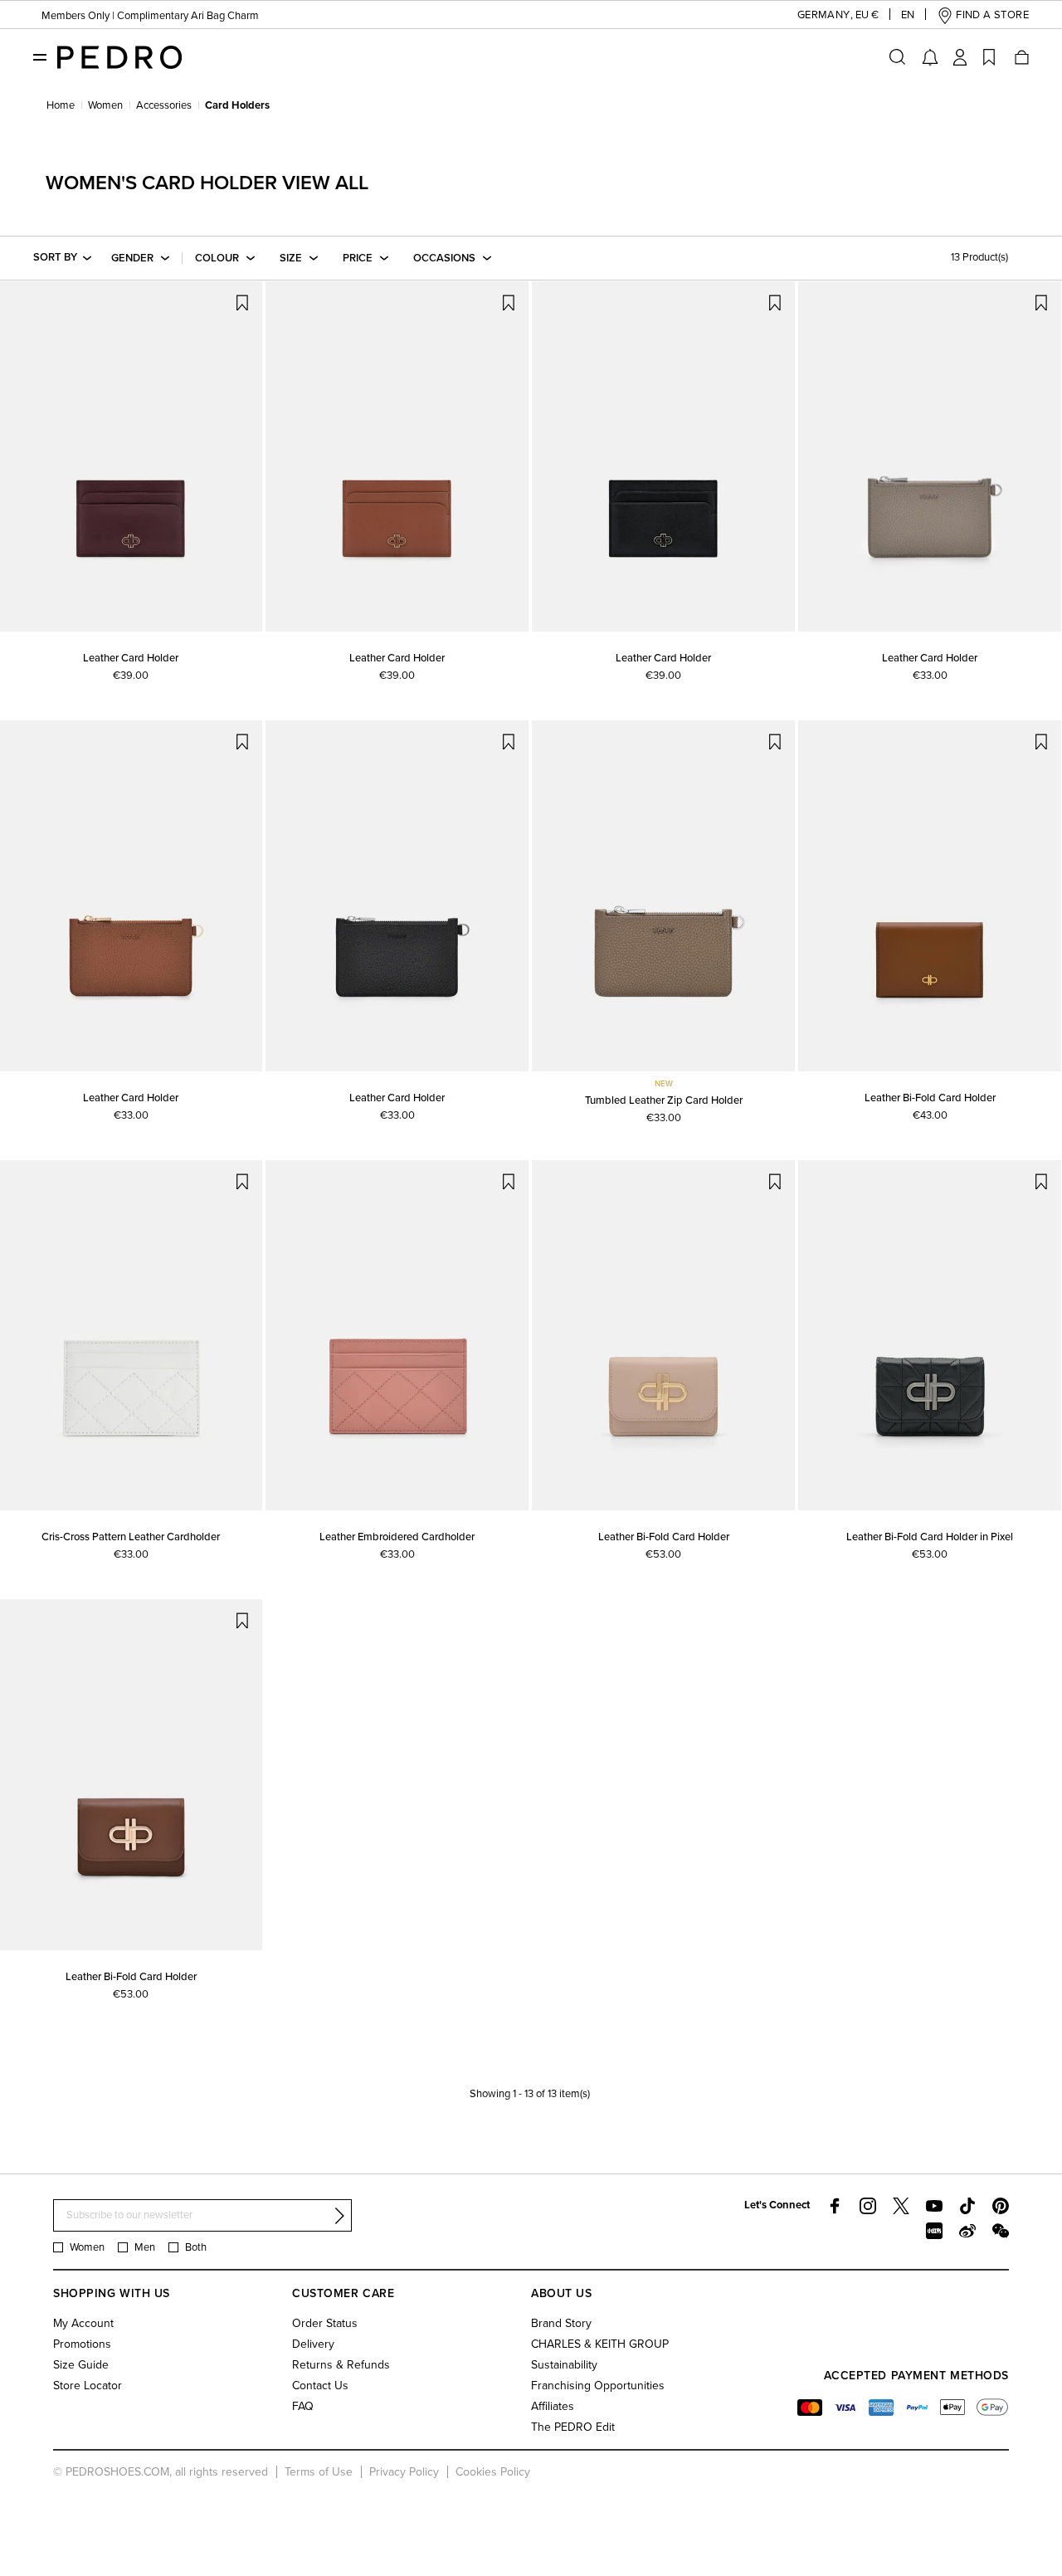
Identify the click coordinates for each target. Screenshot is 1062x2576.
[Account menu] (960, 57)
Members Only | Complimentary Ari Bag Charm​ (150, 16)
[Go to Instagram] (868, 2206)
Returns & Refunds (341, 2365)
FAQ (303, 2406)
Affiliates (553, 2406)
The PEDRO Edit (573, 2427)
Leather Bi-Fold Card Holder (930, 1098)
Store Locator (88, 2386)
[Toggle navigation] (40, 56)
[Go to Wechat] (1001, 2231)
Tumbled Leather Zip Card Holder (664, 1100)
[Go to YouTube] (934, 2206)
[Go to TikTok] (967, 2206)
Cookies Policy (493, 2472)
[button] (825, 15)
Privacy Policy (404, 2472)
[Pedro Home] (119, 56)
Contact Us (320, 2386)
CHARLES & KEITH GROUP (600, 2344)
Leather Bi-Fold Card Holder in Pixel (930, 1537)
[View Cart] (1021, 57)
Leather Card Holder (131, 658)
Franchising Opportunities (598, 2386)
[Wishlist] (989, 57)
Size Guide (81, 2365)
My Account (83, 2323)
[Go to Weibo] (967, 2231)
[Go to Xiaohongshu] (934, 2231)
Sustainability (564, 2365)
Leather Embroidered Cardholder (397, 1537)
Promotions (82, 2344)
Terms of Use (319, 2472)
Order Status (325, 2323)
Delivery (313, 2344)
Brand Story (561, 2323)
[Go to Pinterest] (1001, 2206)
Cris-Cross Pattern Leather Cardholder (131, 1537)
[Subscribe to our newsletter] (339, 2216)
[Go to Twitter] (901, 2206)
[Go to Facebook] (835, 2206)
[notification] (930, 57)
